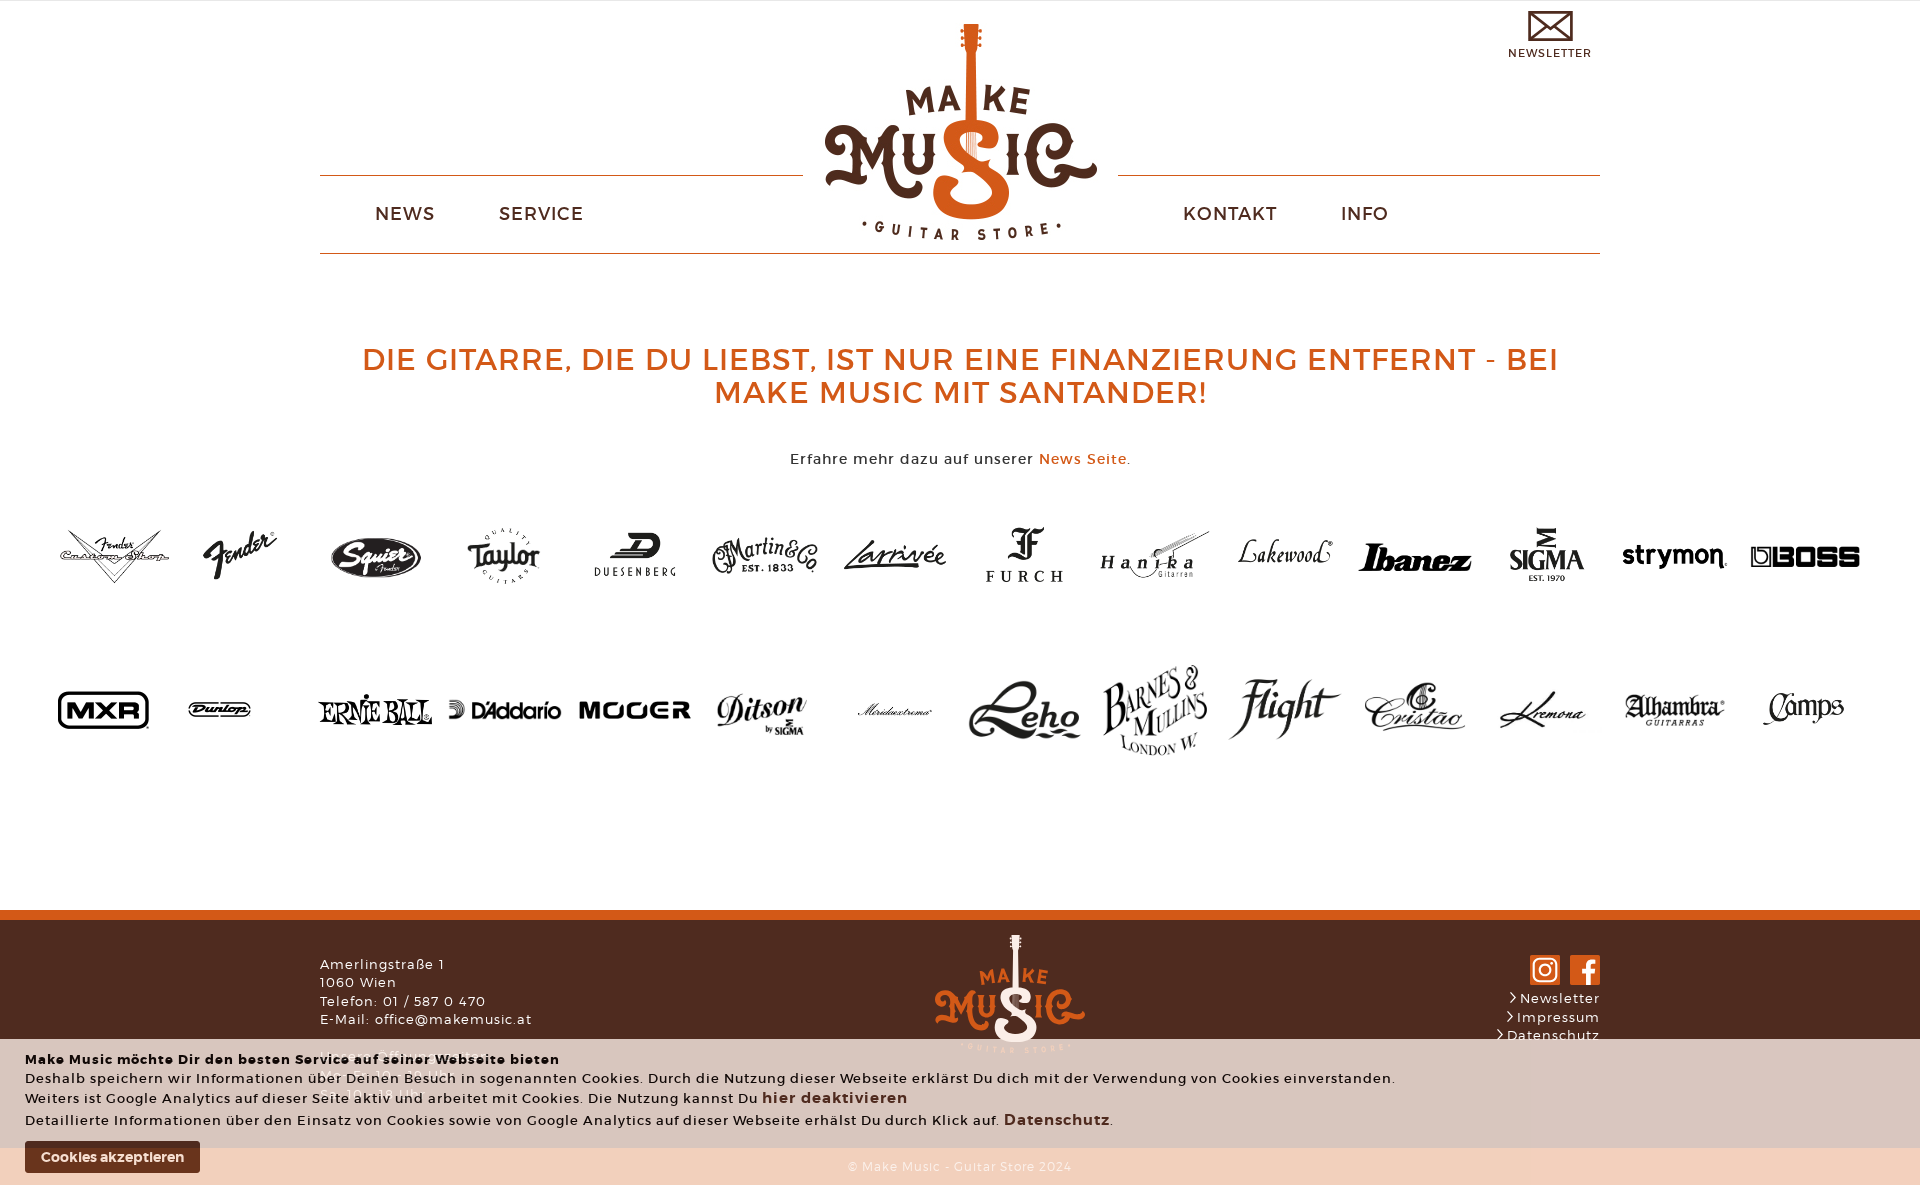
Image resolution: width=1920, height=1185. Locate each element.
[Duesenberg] (635, 588)
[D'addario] (505, 715)
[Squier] (375, 581)
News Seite (1083, 459)
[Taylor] (505, 588)
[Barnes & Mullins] (1155, 762)
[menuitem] (405, 214)
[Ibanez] (1415, 566)
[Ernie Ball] (375, 720)
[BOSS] (1805, 584)
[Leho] (1025, 735)
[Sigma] (1545, 588)
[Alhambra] (1675, 743)
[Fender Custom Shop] (115, 580)
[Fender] (245, 588)
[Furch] (1025, 588)
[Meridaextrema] (895, 728)
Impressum (1558, 1017)
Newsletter (1560, 998)
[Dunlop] (219, 712)
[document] (962, 1112)
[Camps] (1805, 741)
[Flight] (1285, 735)
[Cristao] (1415, 743)
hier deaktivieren (835, 1098)
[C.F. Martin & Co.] (765, 592)
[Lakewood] (1285, 588)
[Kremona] (1545, 728)
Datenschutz (1057, 1120)
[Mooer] (635, 716)
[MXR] (103, 724)
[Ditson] (765, 747)
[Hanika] (1155, 588)
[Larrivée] (895, 588)
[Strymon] (1675, 588)
